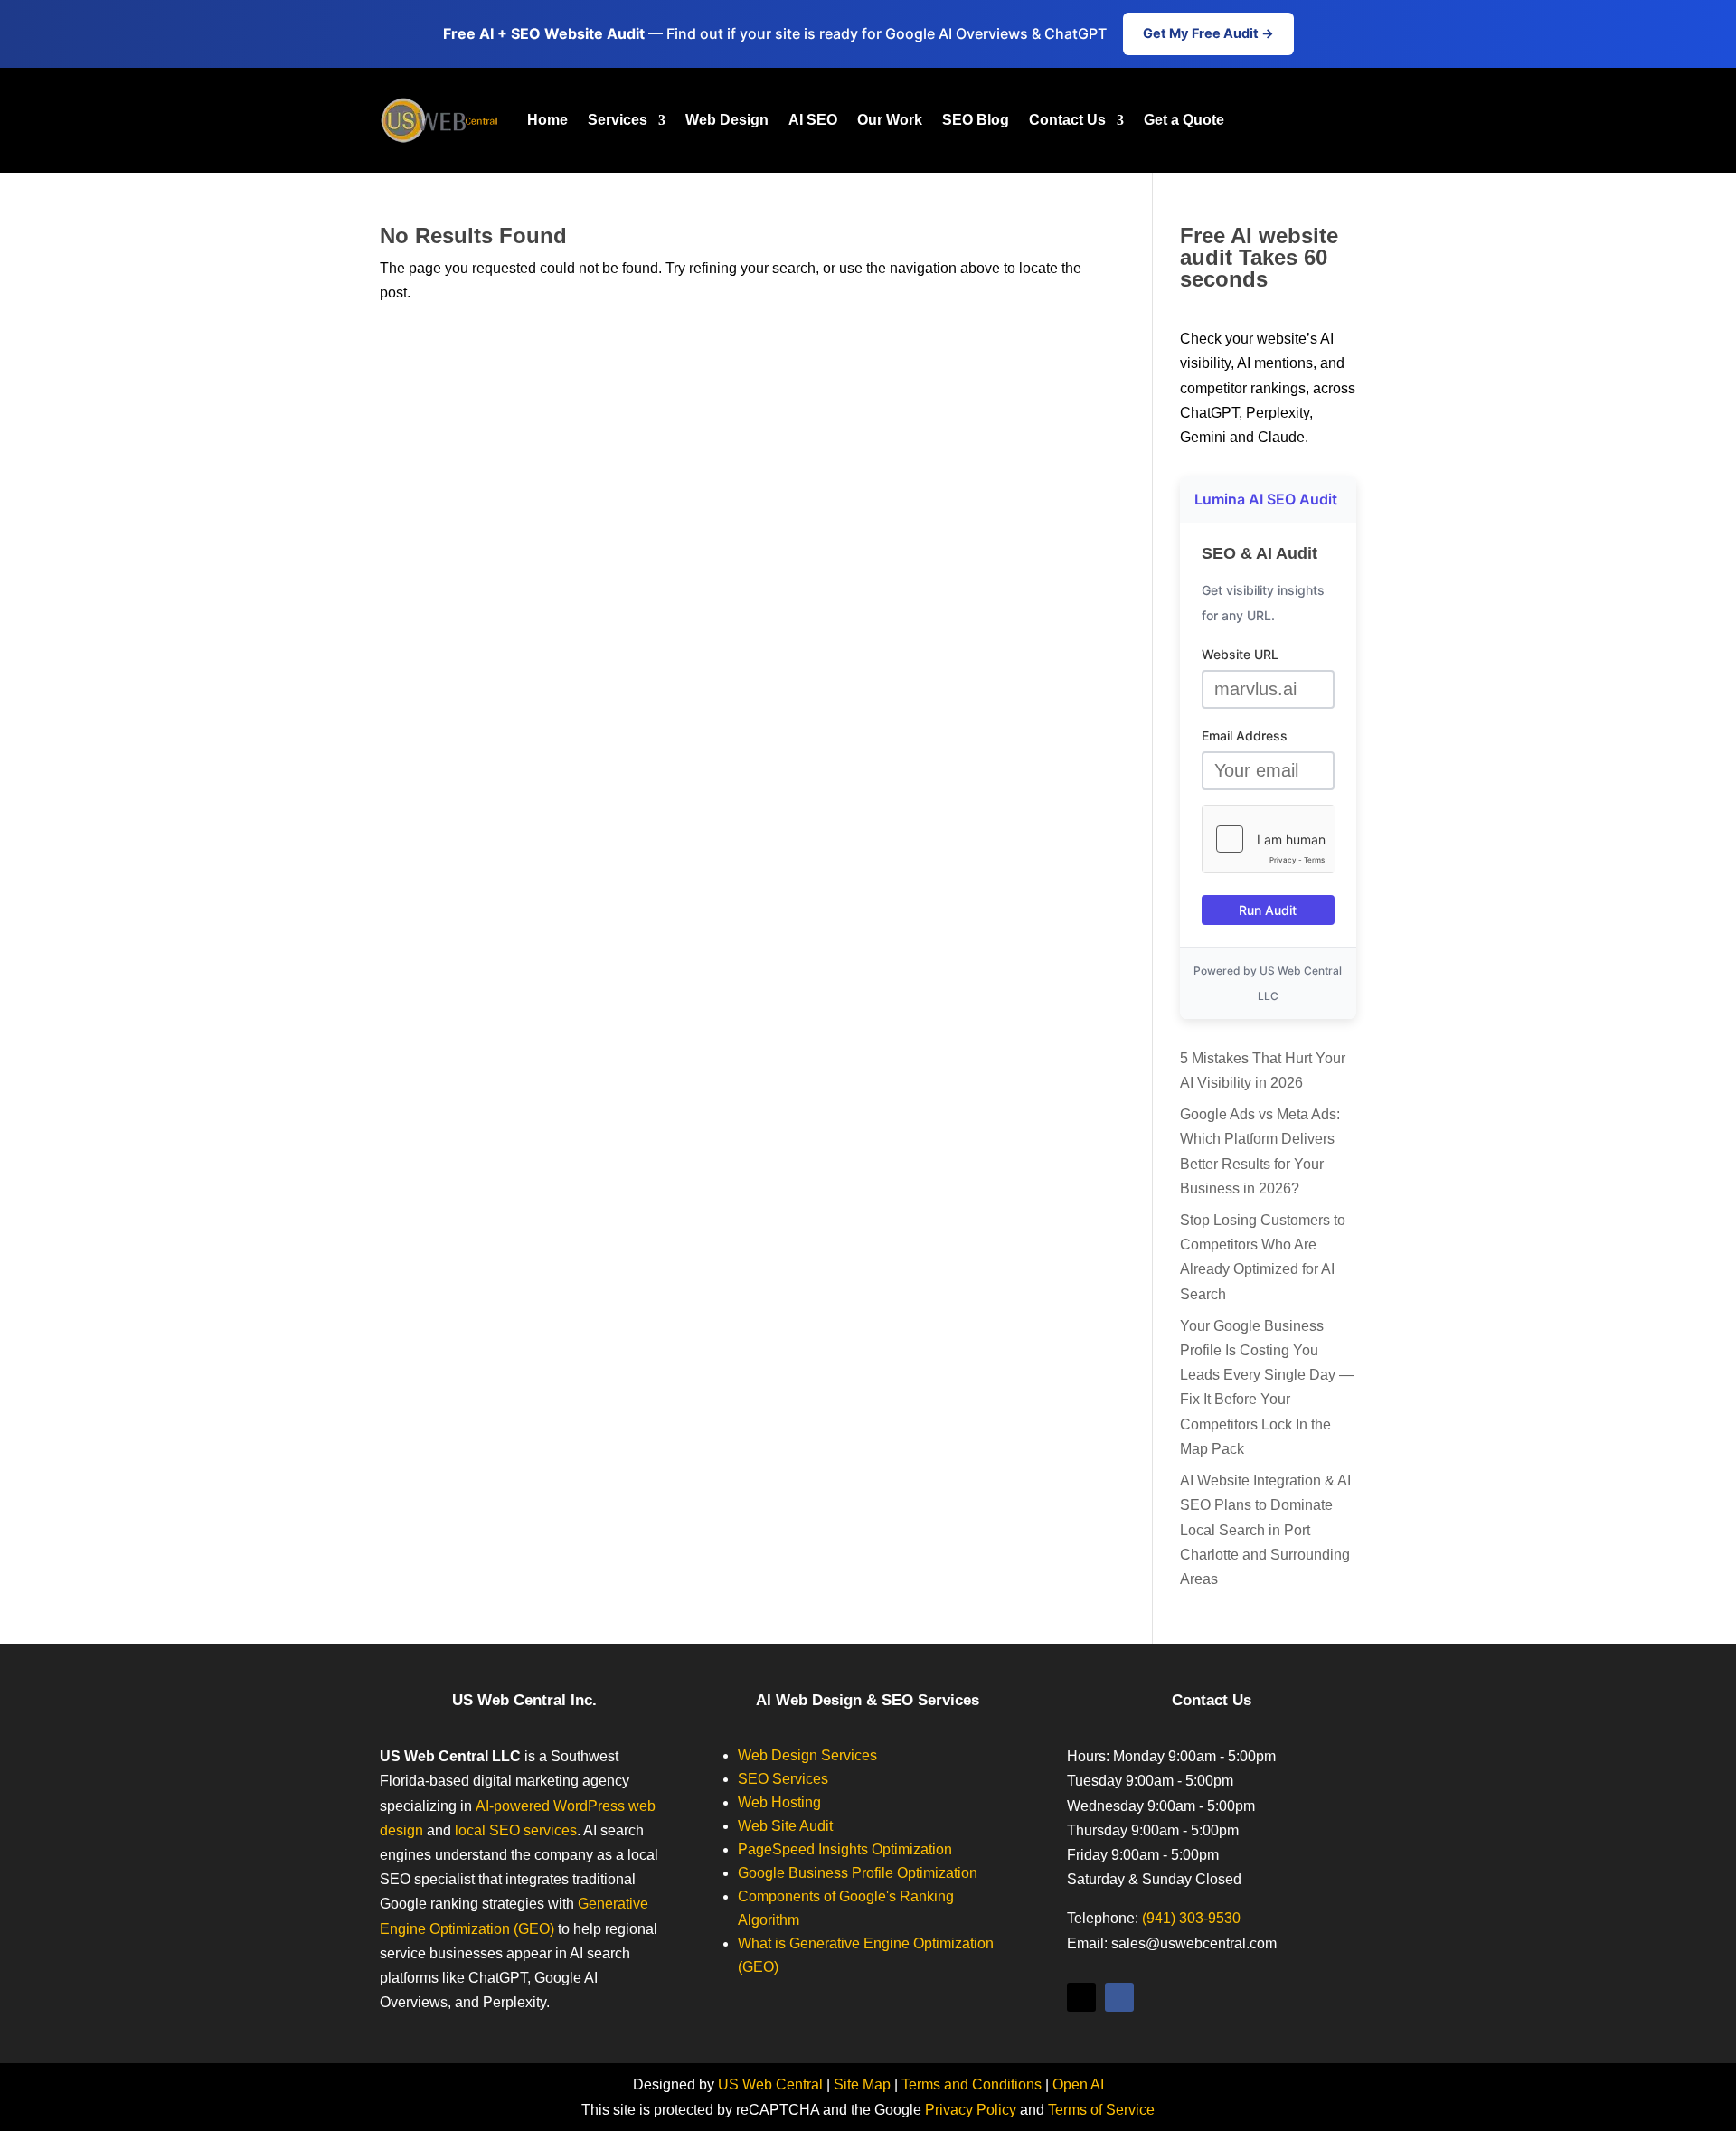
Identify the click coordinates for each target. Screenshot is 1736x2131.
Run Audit (1268, 910)
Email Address (1245, 735)
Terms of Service (1101, 2110)
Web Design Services (807, 1755)
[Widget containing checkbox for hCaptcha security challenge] (1268, 839)
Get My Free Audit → (1208, 33)
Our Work (890, 120)
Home (547, 120)
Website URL (1240, 654)
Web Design (727, 120)
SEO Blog (976, 120)
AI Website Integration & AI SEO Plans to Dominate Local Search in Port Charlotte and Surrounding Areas (1265, 1530)
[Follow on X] (1081, 1997)
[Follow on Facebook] (1119, 1997)
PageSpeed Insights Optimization (845, 1849)
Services (618, 120)
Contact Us (1067, 120)
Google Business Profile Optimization (858, 1873)
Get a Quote (1184, 120)
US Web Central (770, 2084)
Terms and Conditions (972, 2084)
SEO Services (783, 1779)
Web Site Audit (785, 1826)
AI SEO (813, 120)
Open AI (1078, 2084)
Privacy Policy (971, 2110)
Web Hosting (779, 1802)
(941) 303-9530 (1191, 1918)
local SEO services (516, 1830)
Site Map (862, 2084)
